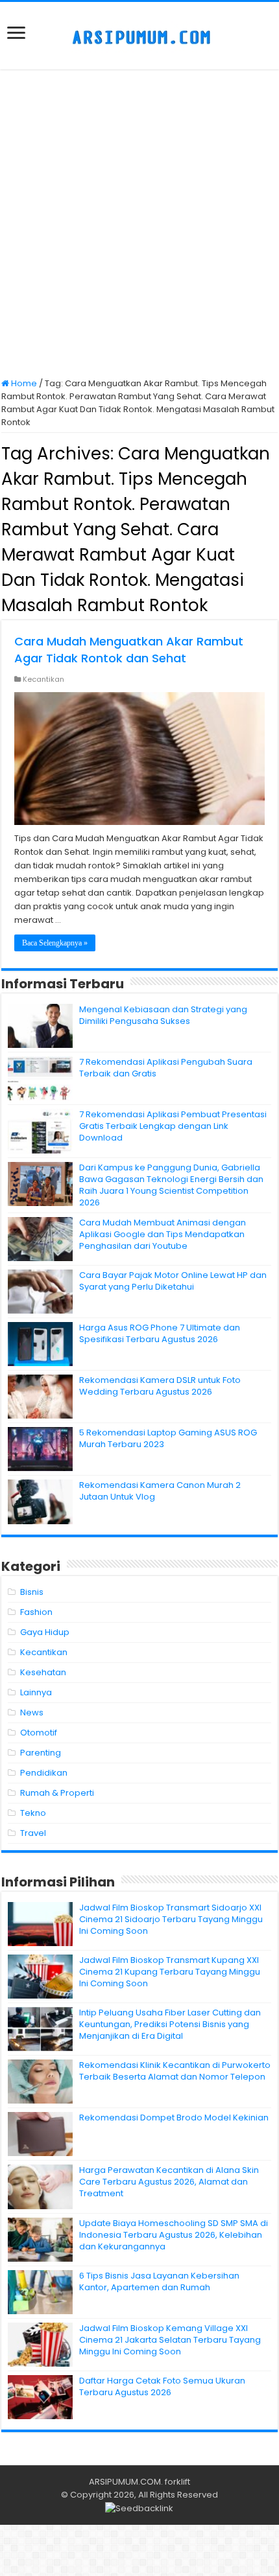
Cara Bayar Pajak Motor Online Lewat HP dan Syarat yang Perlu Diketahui (173, 1281)
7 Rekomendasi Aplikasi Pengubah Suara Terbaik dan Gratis (166, 1068)
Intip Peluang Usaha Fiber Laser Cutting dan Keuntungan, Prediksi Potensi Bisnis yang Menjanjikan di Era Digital (170, 2024)
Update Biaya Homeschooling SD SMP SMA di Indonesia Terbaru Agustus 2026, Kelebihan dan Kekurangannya (174, 2235)
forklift (177, 2482)
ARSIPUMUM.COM (125, 2482)
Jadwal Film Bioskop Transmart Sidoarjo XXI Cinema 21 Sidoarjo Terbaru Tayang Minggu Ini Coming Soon (171, 1919)
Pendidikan (44, 1773)
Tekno (33, 1813)
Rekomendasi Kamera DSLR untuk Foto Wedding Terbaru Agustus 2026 (160, 1386)
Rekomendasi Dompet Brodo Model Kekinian (174, 2118)
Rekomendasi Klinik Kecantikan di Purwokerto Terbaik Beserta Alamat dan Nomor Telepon (175, 2071)
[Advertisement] (139, 225)
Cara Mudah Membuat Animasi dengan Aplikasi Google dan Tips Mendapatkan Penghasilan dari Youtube (163, 1234)
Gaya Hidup (45, 1632)
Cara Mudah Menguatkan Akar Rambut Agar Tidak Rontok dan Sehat (129, 650)
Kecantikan (43, 679)
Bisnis (32, 1592)
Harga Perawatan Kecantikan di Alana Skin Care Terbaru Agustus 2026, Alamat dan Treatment (169, 2182)
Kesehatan (43, 1672)
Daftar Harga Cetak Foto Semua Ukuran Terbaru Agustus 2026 (162, 2386)
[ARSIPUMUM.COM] (140, 36)
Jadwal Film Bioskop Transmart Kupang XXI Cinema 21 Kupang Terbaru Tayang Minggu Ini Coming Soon (170, 1972)
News (32, 1712)
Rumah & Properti (57, 1793)
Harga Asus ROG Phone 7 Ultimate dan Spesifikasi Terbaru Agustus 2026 (160, 1333)
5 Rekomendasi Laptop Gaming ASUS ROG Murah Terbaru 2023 (168, 1438)
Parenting (41, 1753)
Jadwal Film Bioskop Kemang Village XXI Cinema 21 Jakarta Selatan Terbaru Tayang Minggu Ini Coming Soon (170, 2340)
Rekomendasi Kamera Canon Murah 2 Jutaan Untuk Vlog (160, 1491)
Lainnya (36, 1692)
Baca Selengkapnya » (55, 943)
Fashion (36, 1612)
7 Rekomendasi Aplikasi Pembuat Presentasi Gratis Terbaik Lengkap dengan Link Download (173, 1126)
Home (23, 383)
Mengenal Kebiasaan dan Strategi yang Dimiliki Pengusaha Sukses (163, 1015)
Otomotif (39, 1733)
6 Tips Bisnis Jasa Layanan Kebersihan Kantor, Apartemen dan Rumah (159, 2281)
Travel (33, 1833)
